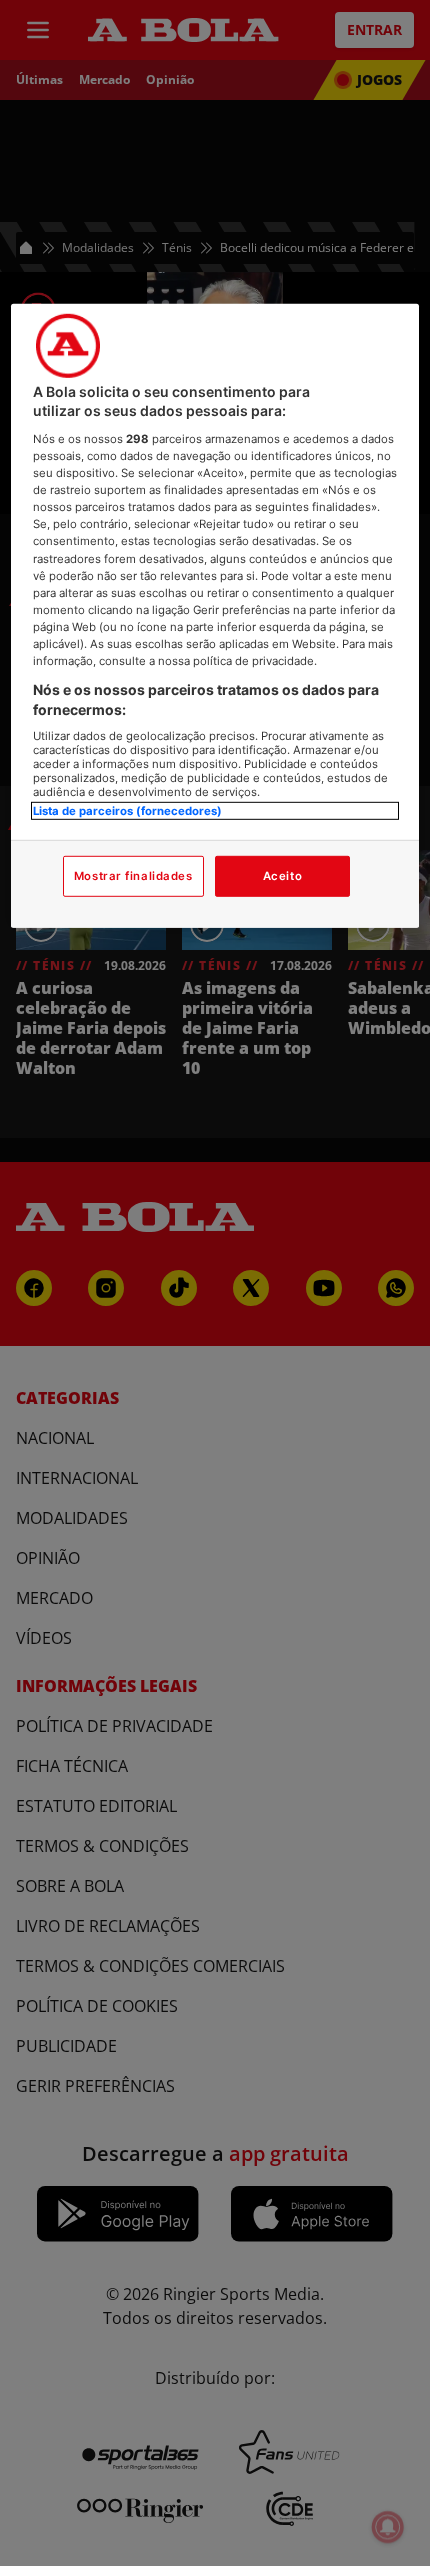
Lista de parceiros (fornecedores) (127, 811)
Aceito (282, 875)
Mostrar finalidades (133, 875)
